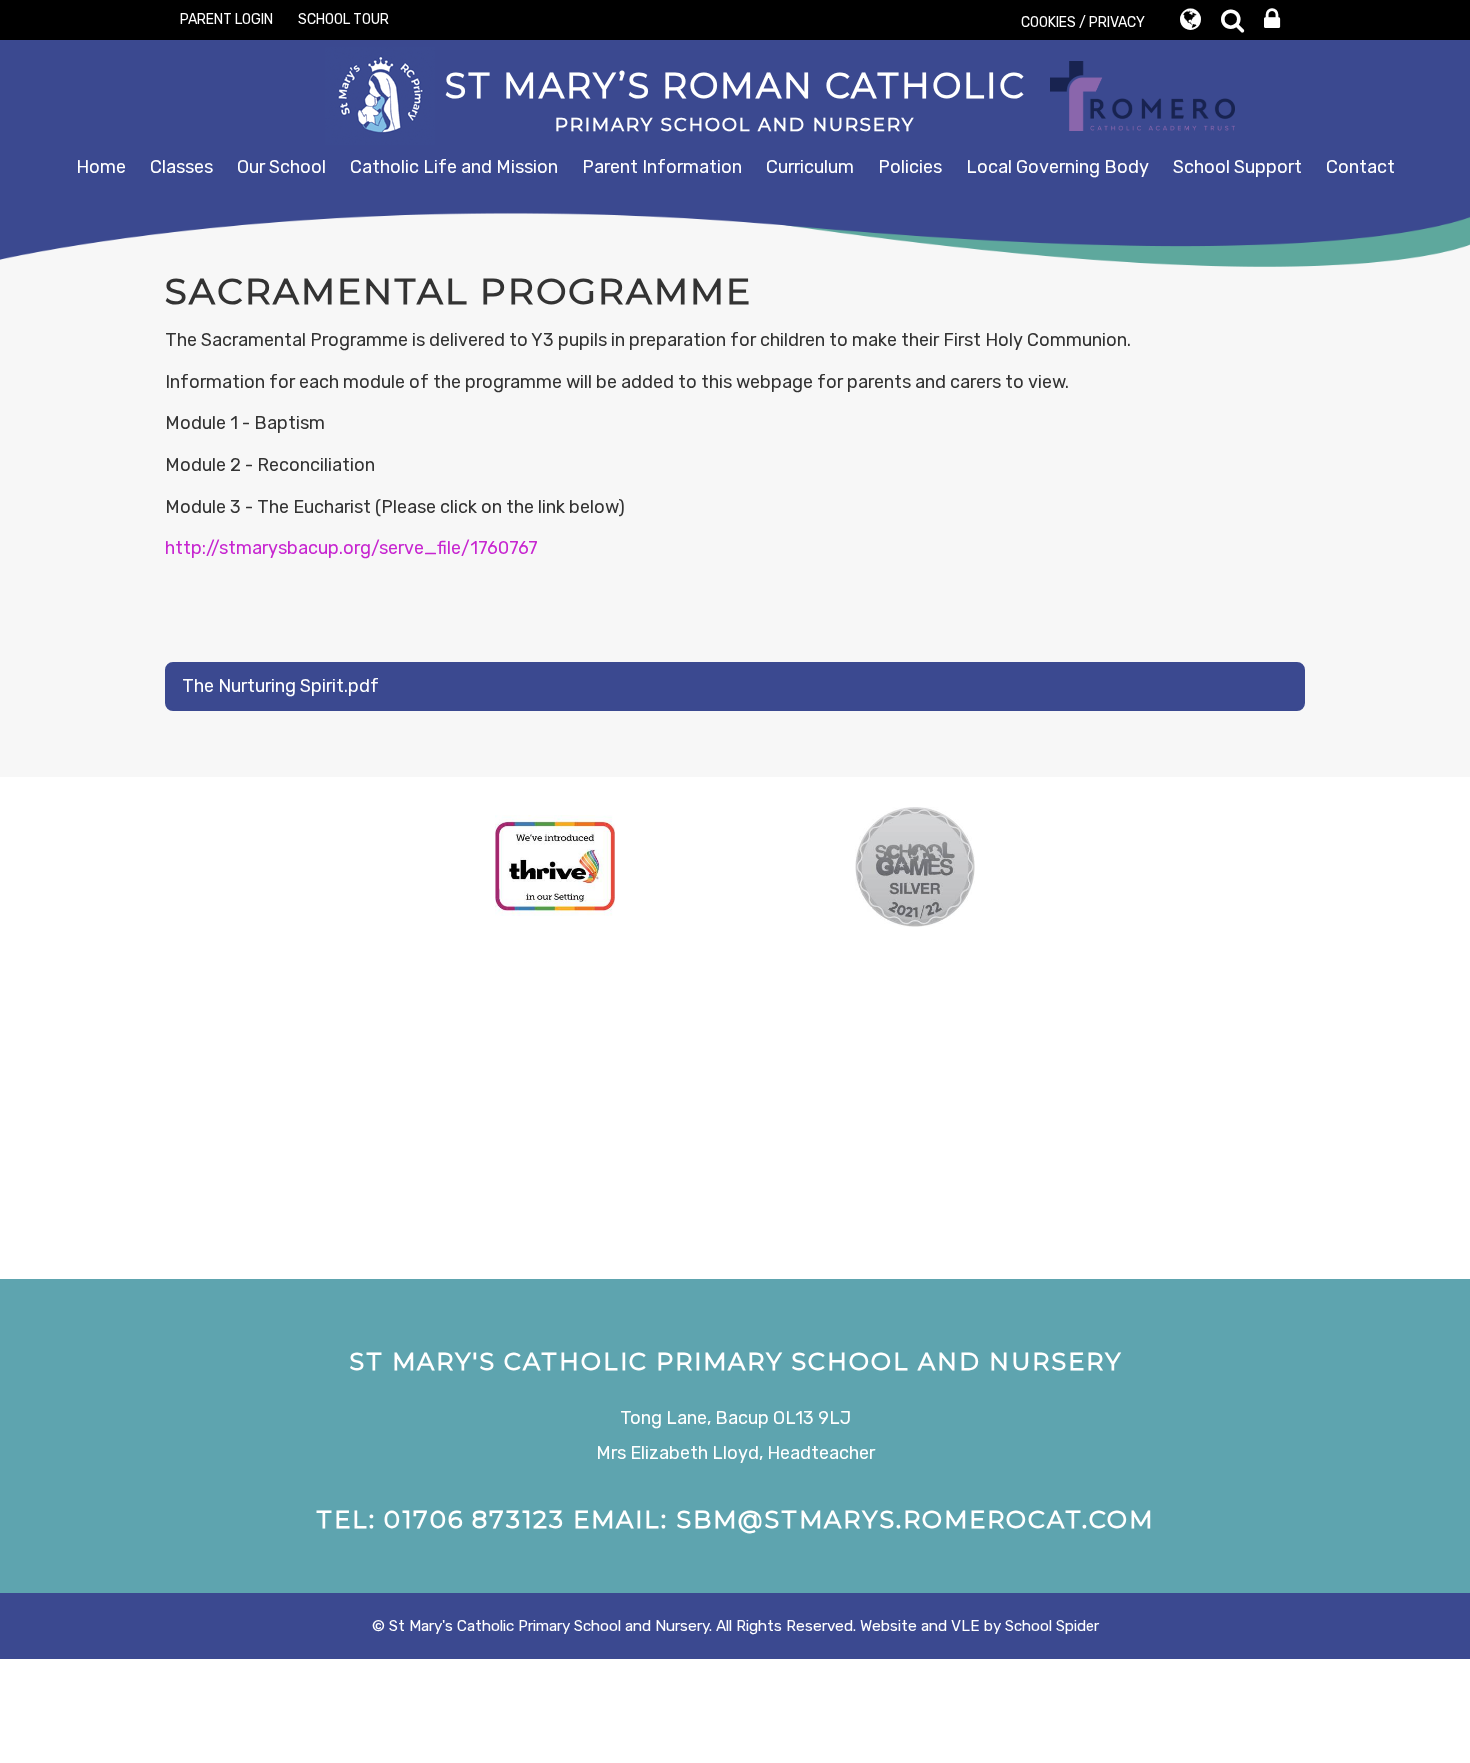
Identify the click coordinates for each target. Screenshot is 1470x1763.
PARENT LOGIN (226, 19)
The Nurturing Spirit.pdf (280, 686)
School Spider (1052, 1626)
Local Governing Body (1057, 167)
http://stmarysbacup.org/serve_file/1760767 (351, 548)
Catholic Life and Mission (454, 167)
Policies (910, 167)
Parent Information (662, 167)
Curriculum (810, 167)
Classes (181, 167)
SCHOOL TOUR (343, 19)
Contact (1360, 167)
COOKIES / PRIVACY (1083, 22)
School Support (1237, 167)
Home (101, 167)
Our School (281, 167)
